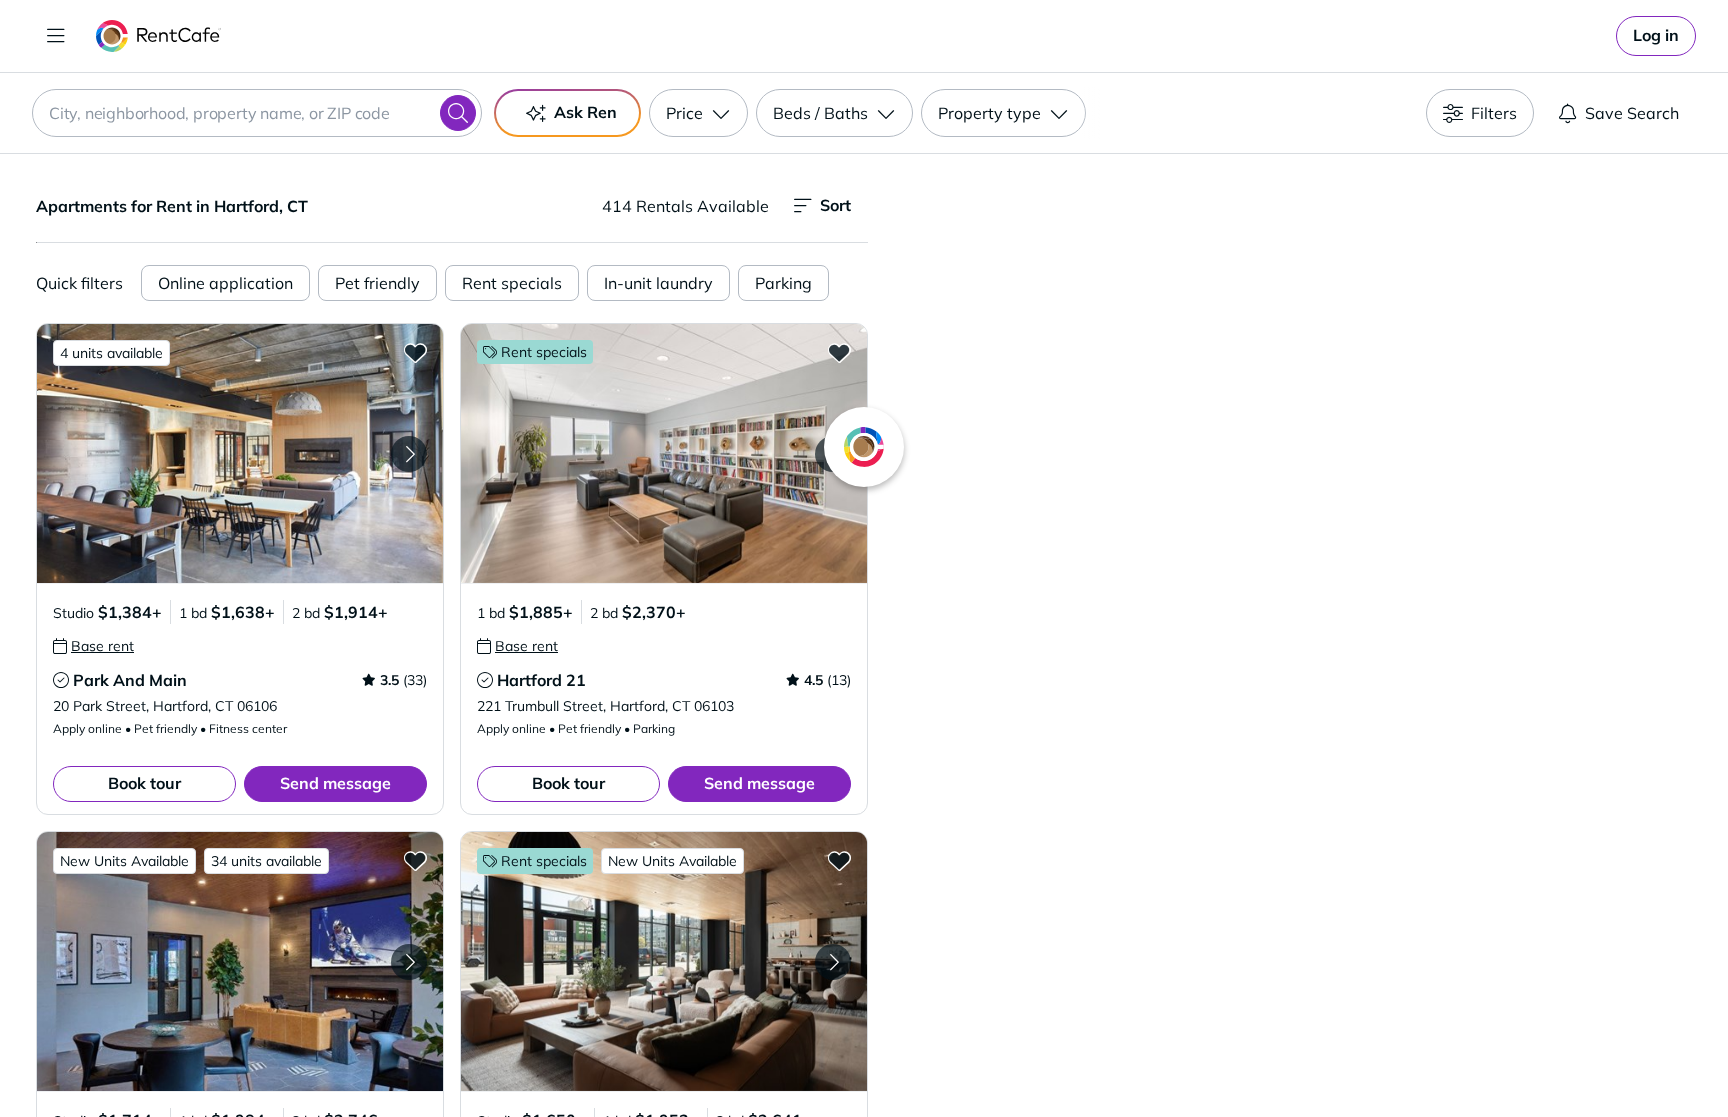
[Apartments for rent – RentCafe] (158, 36)
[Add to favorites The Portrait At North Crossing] (839, 860)
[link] (1656, 36)
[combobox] (257, 113)
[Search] (458, 113)
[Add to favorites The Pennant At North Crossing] (415, 860)
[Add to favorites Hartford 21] (839, 352)
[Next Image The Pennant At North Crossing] (409, 962)
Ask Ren (585, 112)
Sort (835, 205)
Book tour (144, 783)
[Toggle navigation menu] (56, 36)
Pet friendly (377, 283)
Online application (225, 283)
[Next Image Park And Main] (409, 454)
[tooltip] (93, 646)
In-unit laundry (658, 283)
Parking (783, 283)
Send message (335, 783)
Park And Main (130, 680)
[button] (240, 453)
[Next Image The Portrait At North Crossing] (833, 962)
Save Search (1632, 113)
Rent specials (512, 283)
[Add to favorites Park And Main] (415, 352)
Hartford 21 (541, 680)
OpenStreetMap (1400, 1058)
